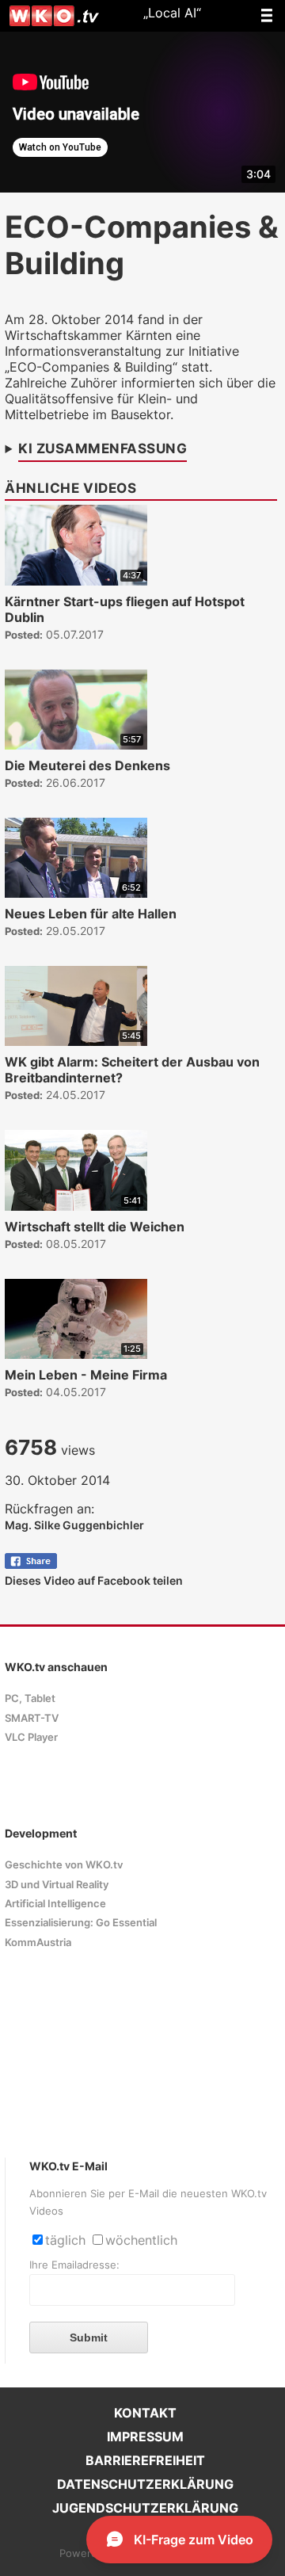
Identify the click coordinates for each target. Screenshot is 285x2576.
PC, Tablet (30, 1698)
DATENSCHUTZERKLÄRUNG (145, 2484)
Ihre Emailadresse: (74, 2265)
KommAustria (38, 1942)
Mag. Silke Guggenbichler (74, 1525)
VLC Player (31, 1737)
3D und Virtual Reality (57, 1885)
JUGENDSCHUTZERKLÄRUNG (145, 2508)
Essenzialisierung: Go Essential (81, 1923)
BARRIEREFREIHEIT (145, 2460)
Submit (89, 2337)
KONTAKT (145, 2413)
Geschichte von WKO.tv (64, 1865)
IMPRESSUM (145, 2437)
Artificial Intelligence (55, 1904)
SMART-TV (32, 1718)
